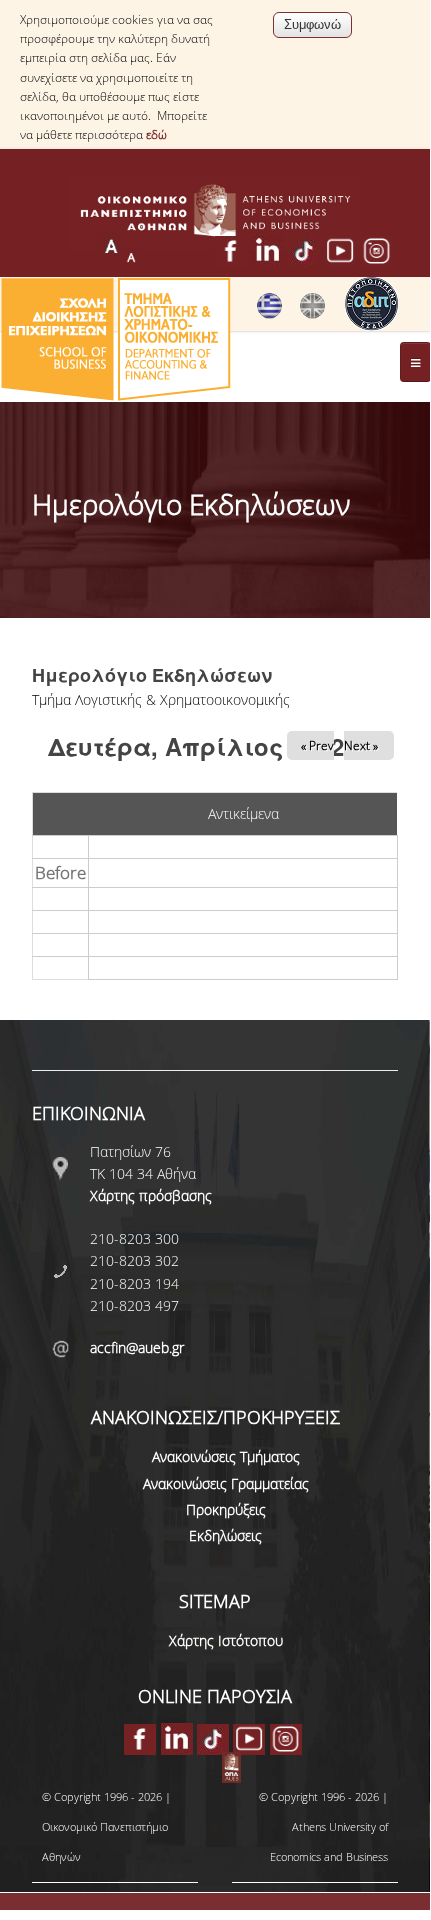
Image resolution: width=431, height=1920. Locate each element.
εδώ (156, 134)
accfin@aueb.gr (137, 1347)
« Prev (317, 745)
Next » (361, 745)
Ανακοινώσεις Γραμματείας (226, 1483)
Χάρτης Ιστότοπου (226, 1640)
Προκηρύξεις (226, 1509)
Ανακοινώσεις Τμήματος (226, 1456)
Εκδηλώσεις (225, 1535)
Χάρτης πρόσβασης (151, 1195)
